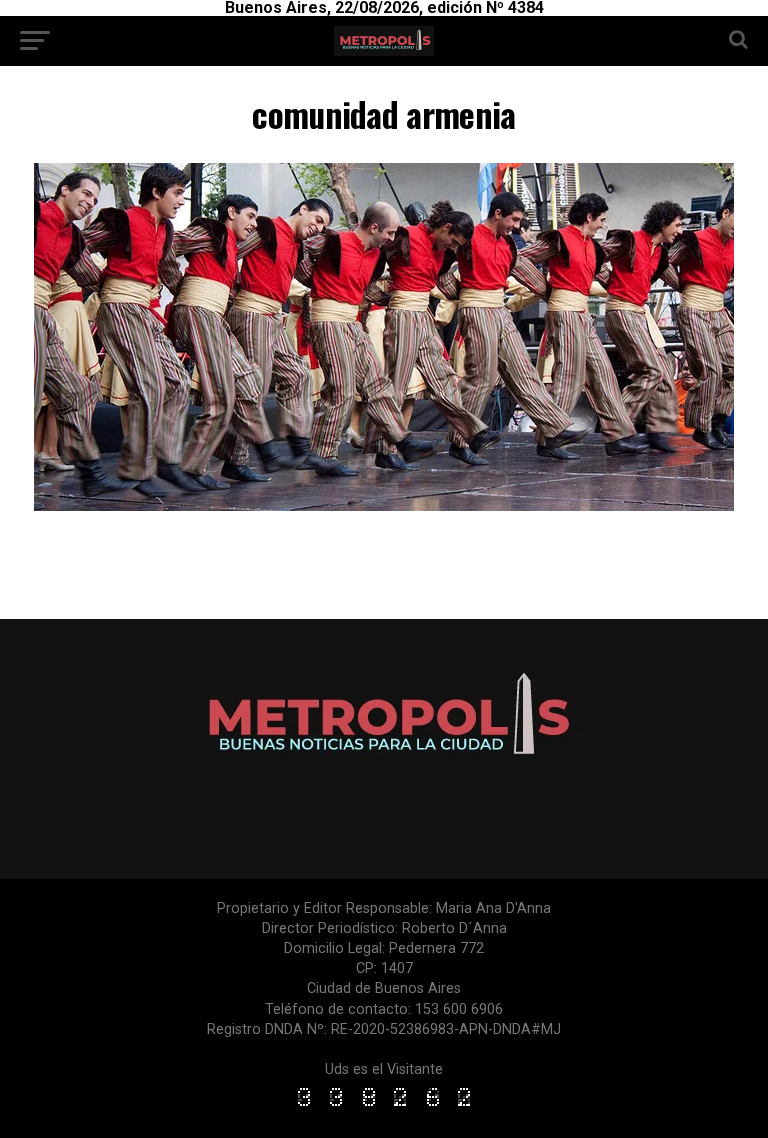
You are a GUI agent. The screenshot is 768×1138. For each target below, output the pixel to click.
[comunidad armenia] (384, 505)
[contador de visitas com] (384, 1107)
